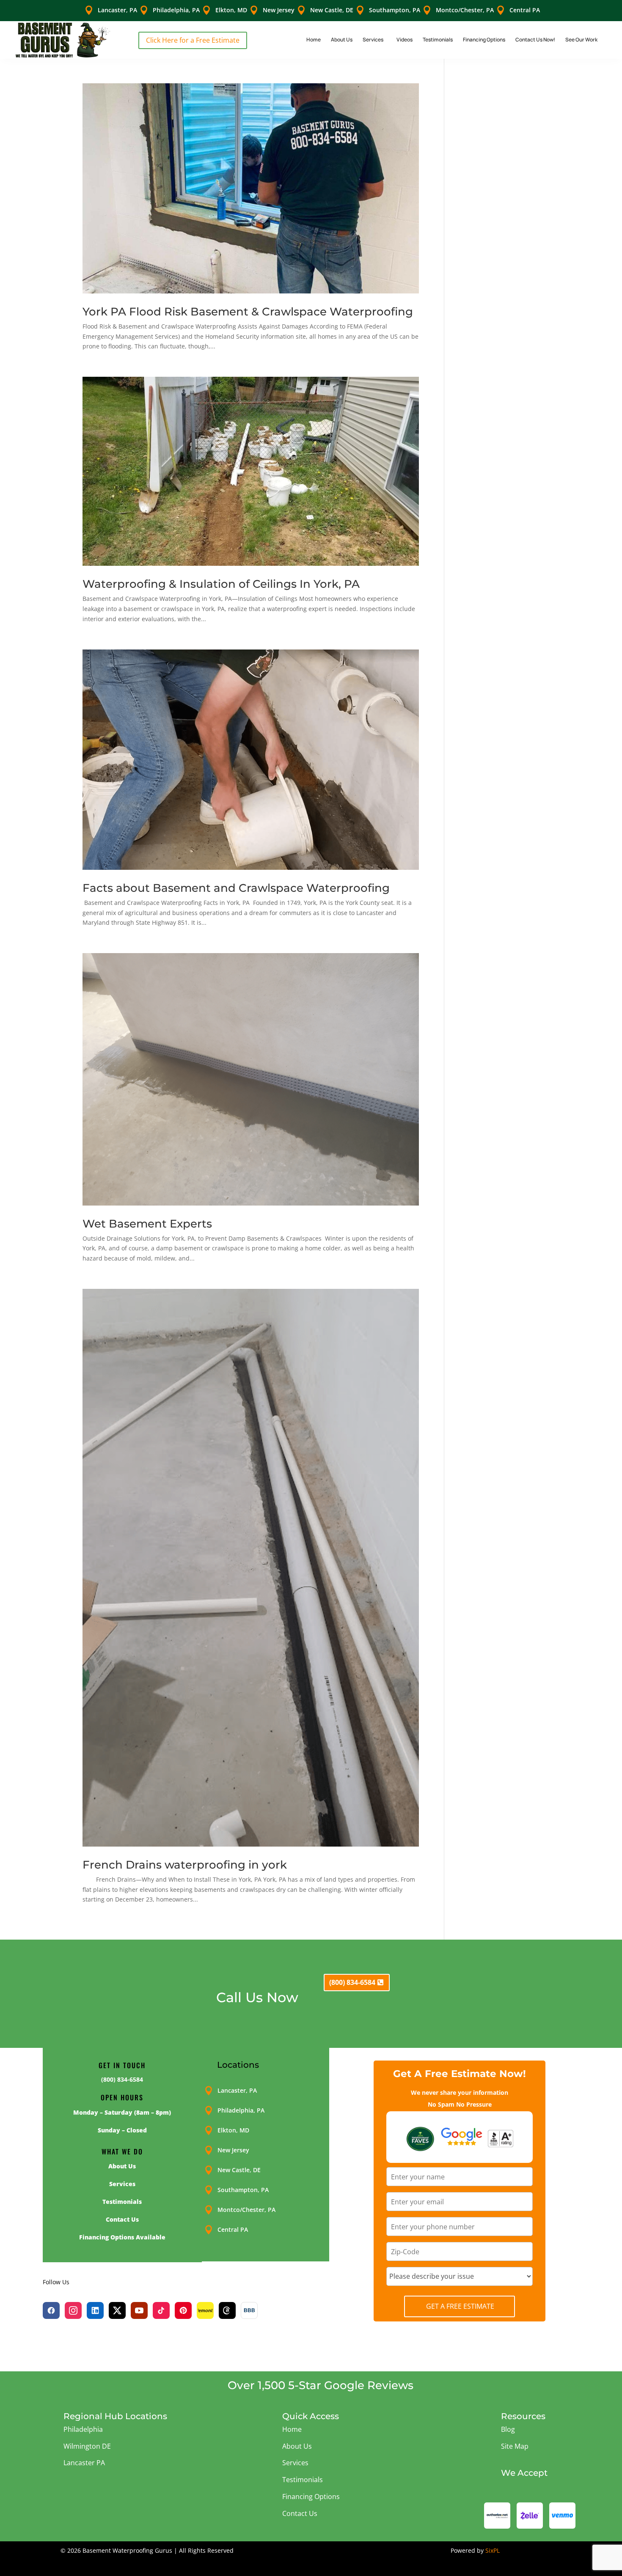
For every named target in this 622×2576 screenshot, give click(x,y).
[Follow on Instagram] (73, 2310)
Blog (508, 2429)
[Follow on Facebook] (51, 2310)
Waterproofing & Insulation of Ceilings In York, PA (221, 584)
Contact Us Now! (535, 40)
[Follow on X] (117, 2310)
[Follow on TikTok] (161, 2310)
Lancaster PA (84, 2463)
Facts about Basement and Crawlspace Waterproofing (236, 888)
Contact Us (300, 2513)
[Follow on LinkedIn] (95, 2310)
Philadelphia (83, 2429)
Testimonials (438, 40)
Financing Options (484, 40)
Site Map (515, 2446)
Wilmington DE (87, 2446)
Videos (405, 40)
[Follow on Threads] (227, 2310)
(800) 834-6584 (352, 1982)
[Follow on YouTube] (139, 2310)
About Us (342, 40)
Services (373, 40)
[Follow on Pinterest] (183, 2310)
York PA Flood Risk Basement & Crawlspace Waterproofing (248, 312)
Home (314, 40)
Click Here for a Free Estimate (193, 40)
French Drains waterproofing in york (185, 1865)
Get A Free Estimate (460, 2306)
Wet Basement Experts (149, 1224)
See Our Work (581, 40)
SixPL (493, 2550)
